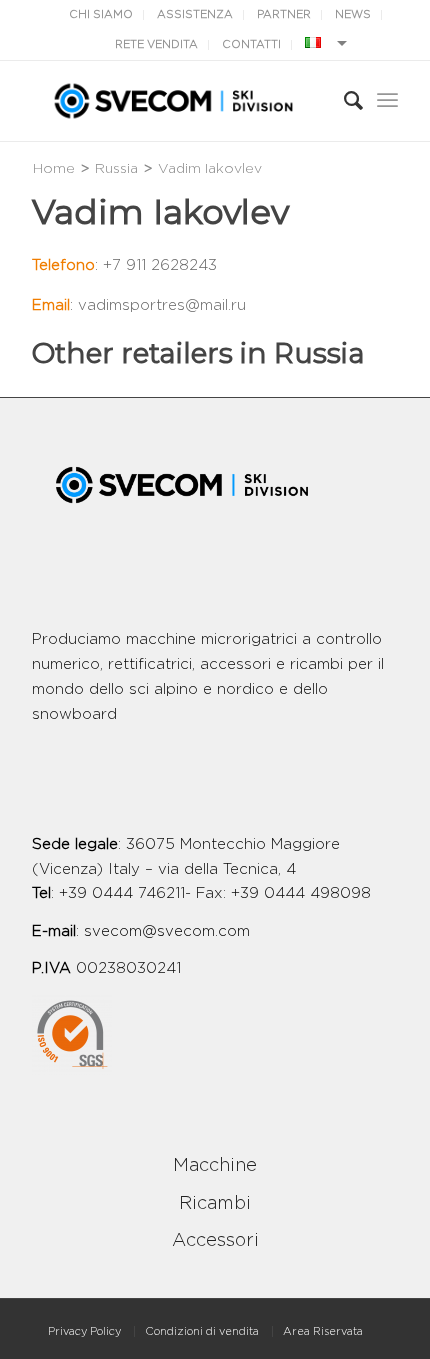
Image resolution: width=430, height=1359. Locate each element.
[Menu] (387, 101)
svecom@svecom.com (167, 931)
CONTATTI (251, 44)
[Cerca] (343, 101)
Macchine (215, 1166)
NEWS (353, 14)
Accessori (215, 1241)
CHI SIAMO (101, 14)
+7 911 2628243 (160, 265)
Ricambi (215, 1204)
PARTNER (284, 14)
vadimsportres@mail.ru (162, 305)
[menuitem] (84, 1331)
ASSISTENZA (195, 14)
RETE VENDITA (156, 44)
